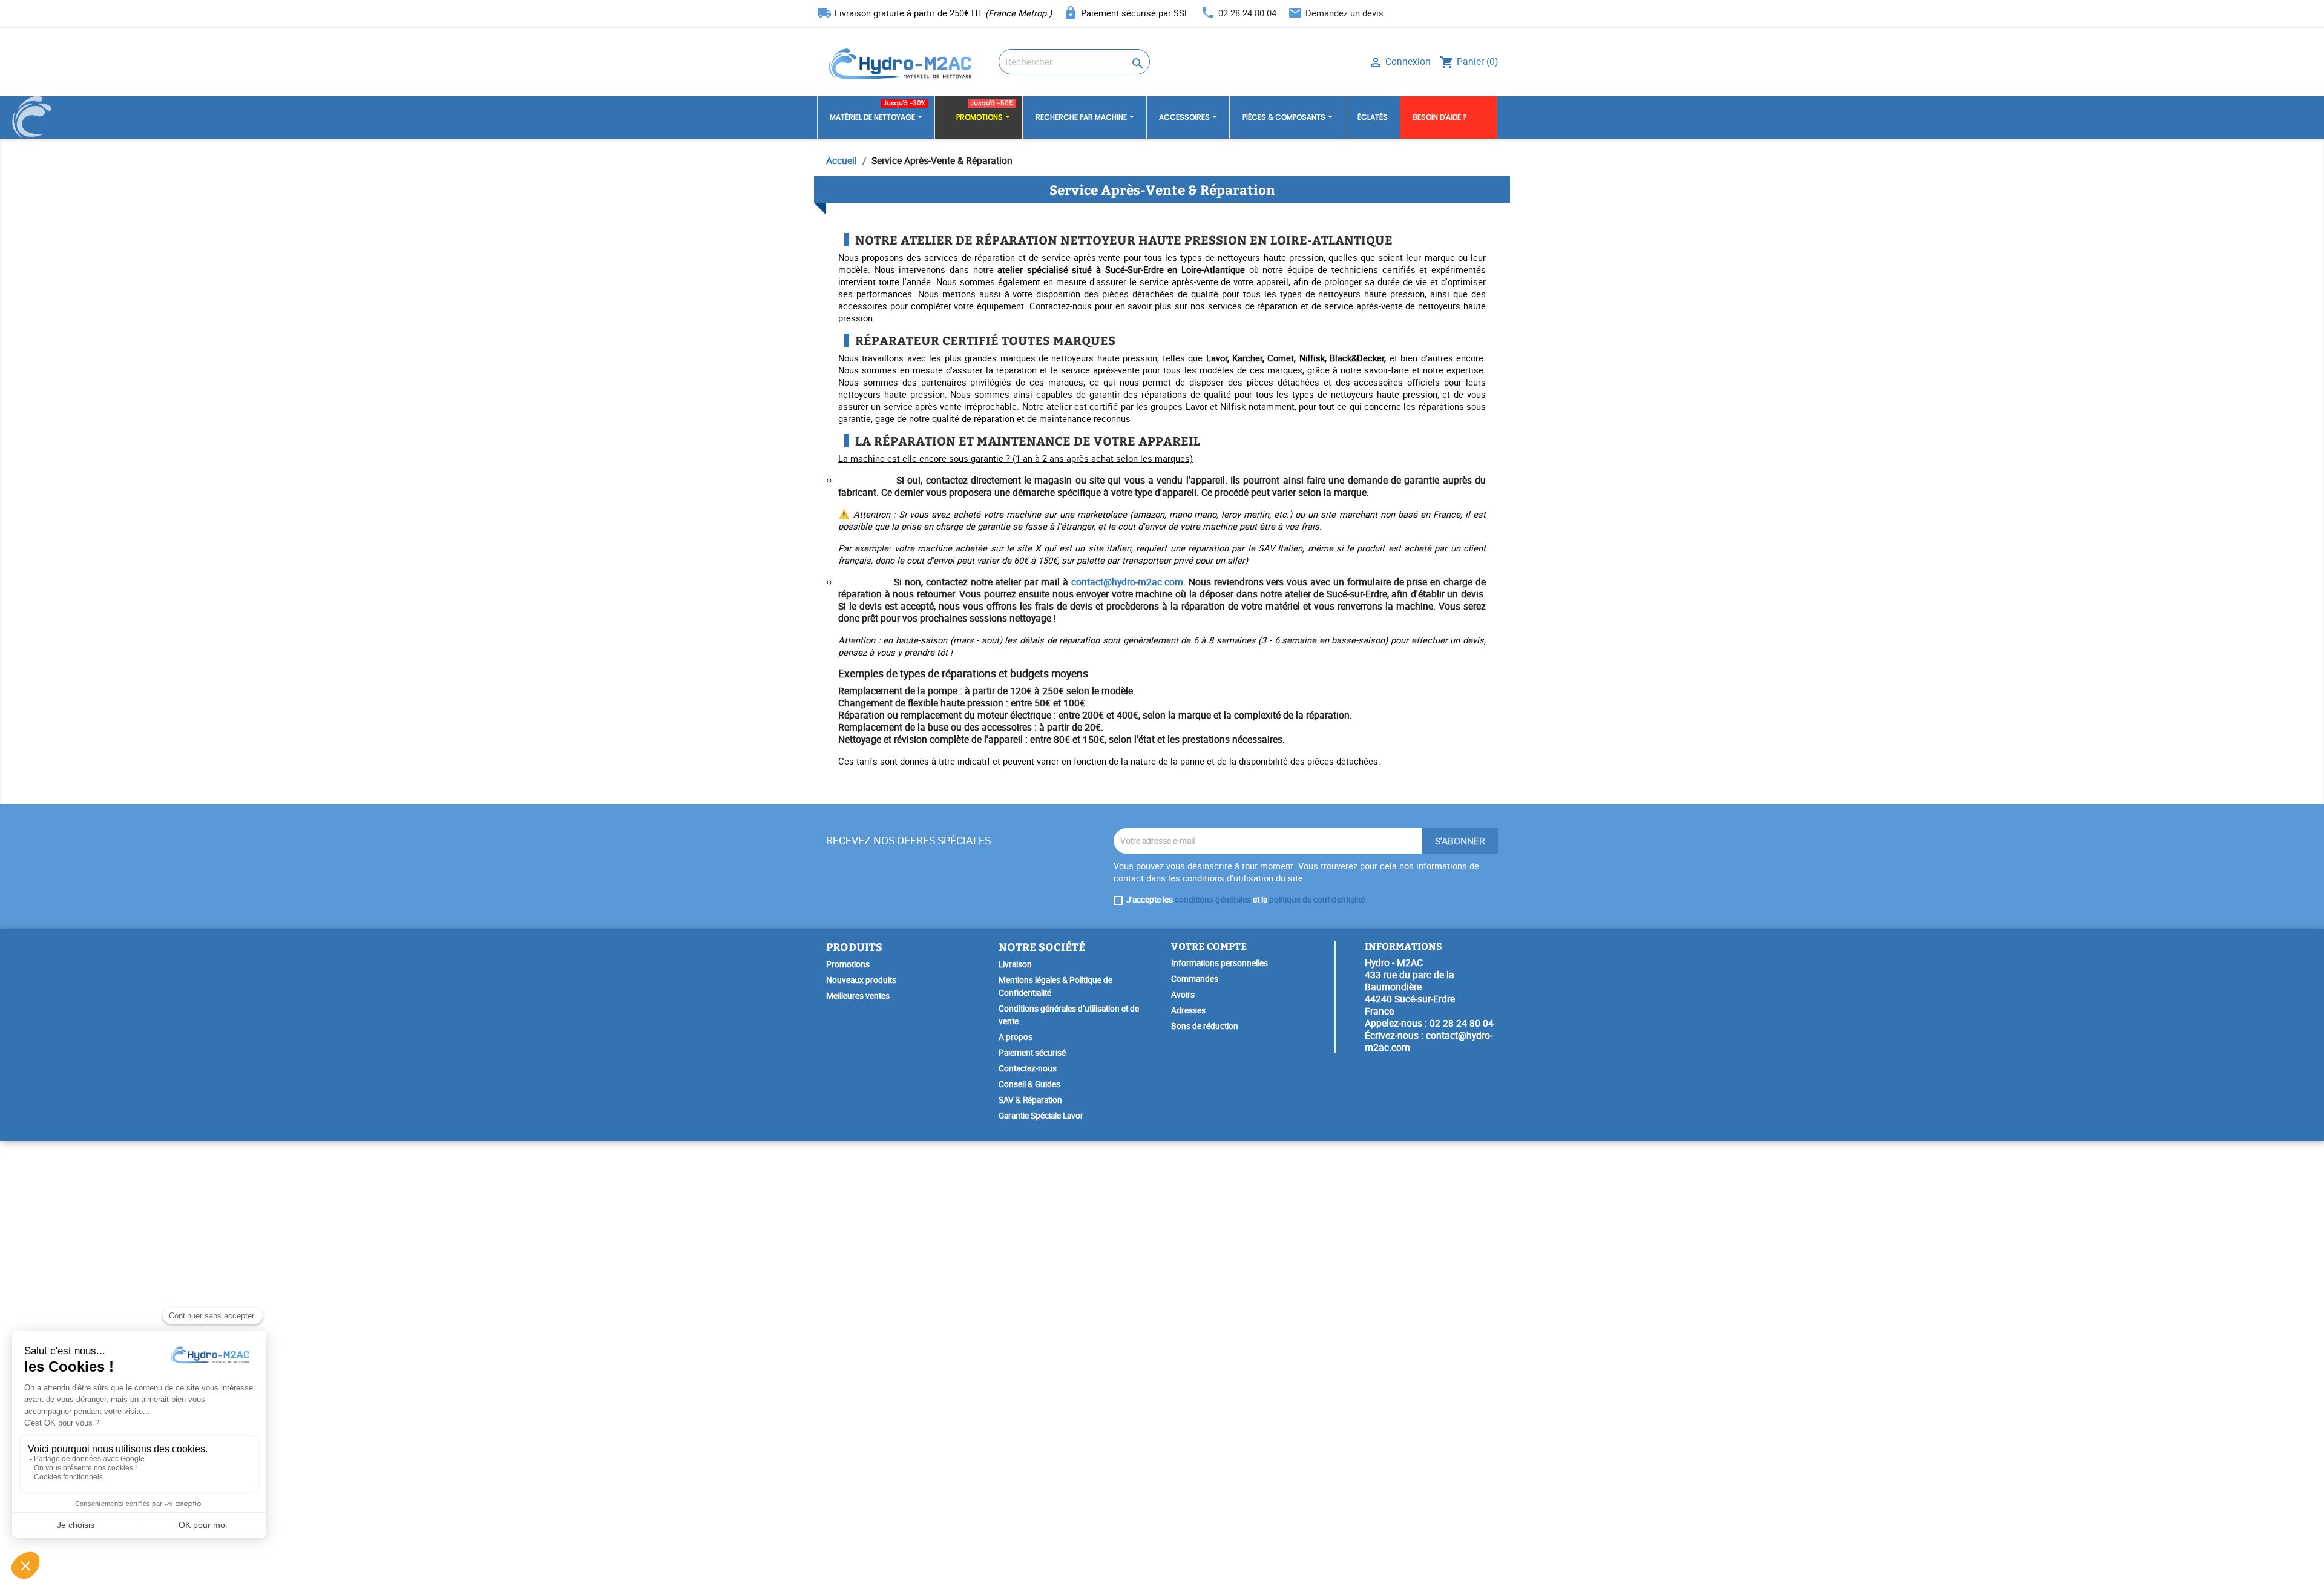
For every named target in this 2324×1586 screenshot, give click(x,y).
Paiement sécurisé (1032, 1053)
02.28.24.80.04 (1247, 13)
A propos (1016, 1037)
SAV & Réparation (1030, 1100)
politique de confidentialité (1317, 900)
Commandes (1195, 979)
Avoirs (1183, 995)
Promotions (848, 964)
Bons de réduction (1205, 1026)
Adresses (1188, 1010)
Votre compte (1209, 946)
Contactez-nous (1028, 1068)
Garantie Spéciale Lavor (1041, 1116)
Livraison (1015, 964)
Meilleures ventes (858, 996)
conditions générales (1213, 900)
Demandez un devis (1344, 13)
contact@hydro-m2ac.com (1127, 582)
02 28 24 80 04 (1462, 1023)
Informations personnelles (1219, 963)
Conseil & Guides (1029, 1084)
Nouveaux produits (861, 980)
